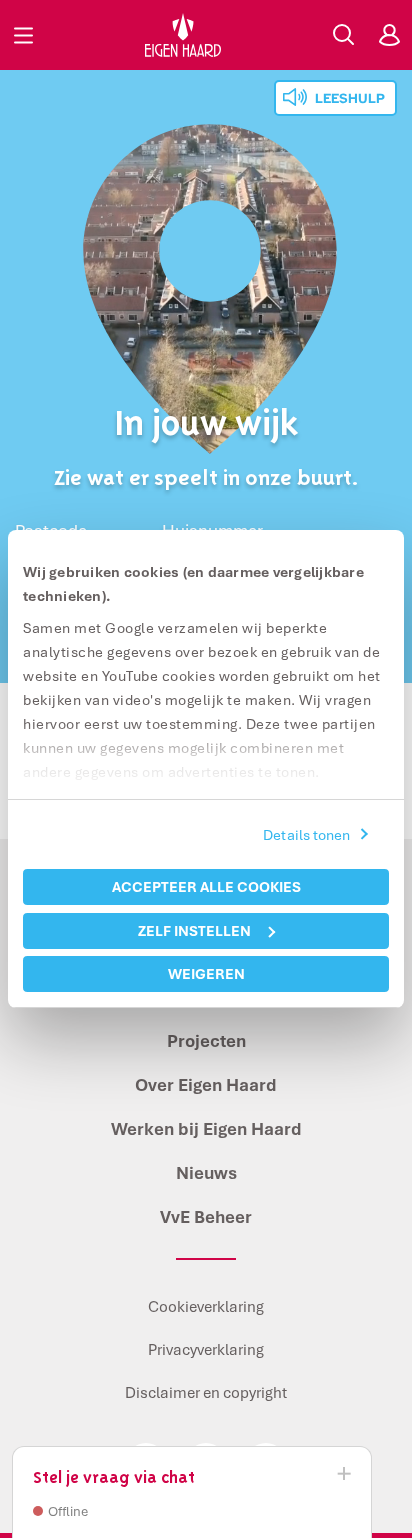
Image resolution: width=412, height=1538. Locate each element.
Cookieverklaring (206, 1306)
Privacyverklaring (206, 1349)
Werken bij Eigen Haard (206, 1128)
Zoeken (343, 35)
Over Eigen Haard (206, 1084)
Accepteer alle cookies (206, 886)
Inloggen (389, 35)
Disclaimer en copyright (206, 1392)
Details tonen (306, 834)
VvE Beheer (206, 1216)
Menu (23, 35)
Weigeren (206, 973)
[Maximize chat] (343, 1475)
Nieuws (206, 1172)
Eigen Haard (183, 35)
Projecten (206, 1040)
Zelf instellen (194, 930)
